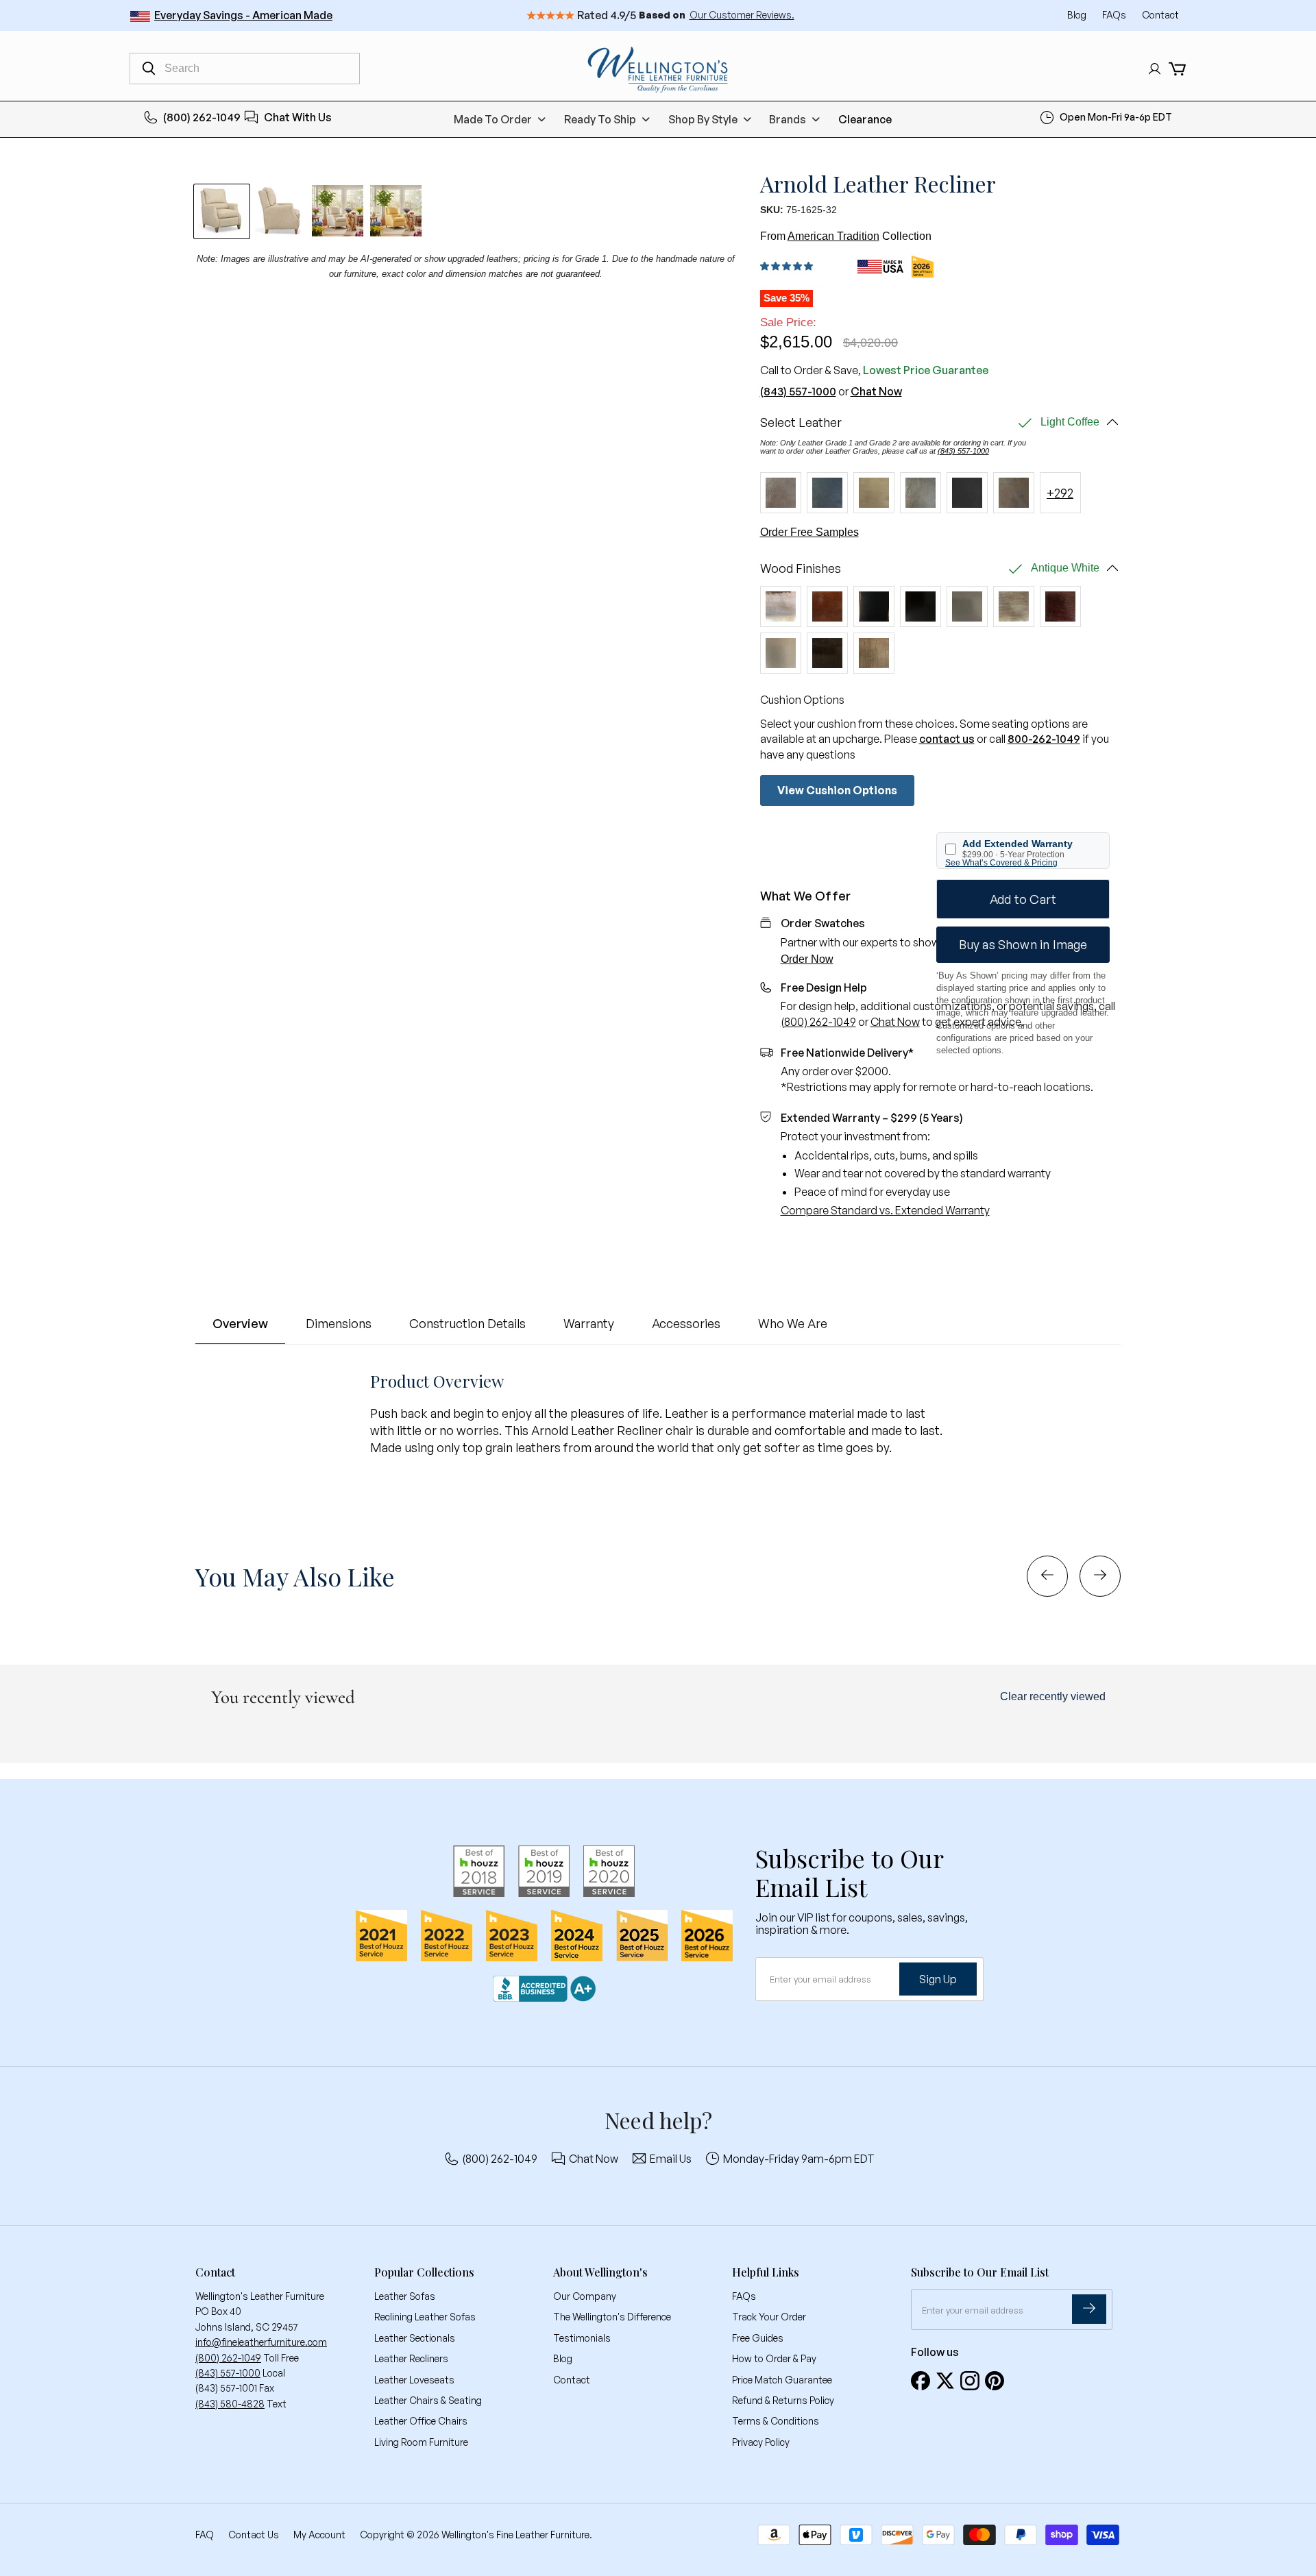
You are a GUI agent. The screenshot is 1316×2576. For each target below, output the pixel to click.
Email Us (671, 2159)
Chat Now (876, 391)
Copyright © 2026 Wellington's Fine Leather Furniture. (476, 2535)
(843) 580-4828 (230, 2404)
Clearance (865, 119)
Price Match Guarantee (782, 2380)
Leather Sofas (405, 2296)
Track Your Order (769, 2317)
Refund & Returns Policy (783, 2400)
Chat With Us (298, 117)
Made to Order (493, 119)
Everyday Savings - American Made (243, 15)
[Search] (149, 69)
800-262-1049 (1044, 739)
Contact (1160, 15)
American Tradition (833, 236)
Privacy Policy (761, 2442)
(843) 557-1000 (798, 391)
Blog (1078, 15)
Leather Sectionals (415, 2338)
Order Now (807, 959)
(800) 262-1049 (202, 117)
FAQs (1115, 15)
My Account (319, 2535)
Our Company (585, 2296)
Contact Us (254, 2535)
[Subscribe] (1089, 2309)
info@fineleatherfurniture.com (261, 2342)
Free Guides (758, 2338)
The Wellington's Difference (612, 2317)
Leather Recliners (411, 2358)
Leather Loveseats (414, 2380)
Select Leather (801, 422)
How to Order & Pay (774, 2358)
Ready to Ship (600, 119)
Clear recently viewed (1053, 1696)
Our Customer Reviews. (742, 15)
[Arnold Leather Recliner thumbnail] (338, 211)
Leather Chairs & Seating (428, 2400)
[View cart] (1177, 69)
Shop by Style (703, 119)
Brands (788, 119)
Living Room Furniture (421, 2442)
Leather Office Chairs (421, 2421)
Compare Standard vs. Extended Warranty (885, 1210)
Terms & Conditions (776, 2421)
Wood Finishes (801, 568)
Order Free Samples (809, 532)
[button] (789, 266)
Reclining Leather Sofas (425, 2317)
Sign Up (938, 1979)
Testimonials (582, 2338)
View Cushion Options (837, 790)
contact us (947, 739)
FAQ (205, 2535)
